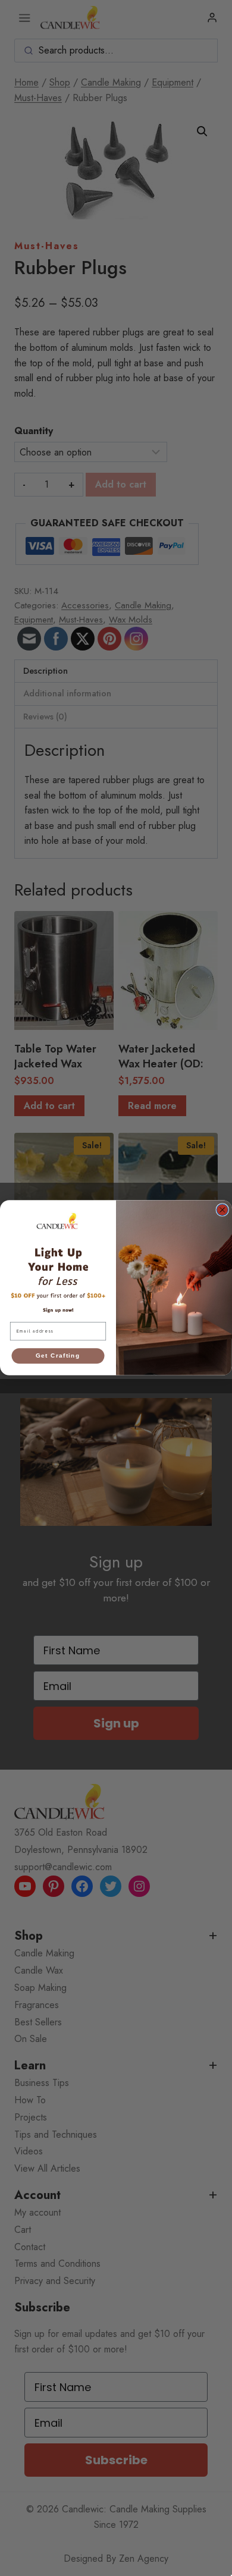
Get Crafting (58, 1356)
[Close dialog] (222, 1210)
